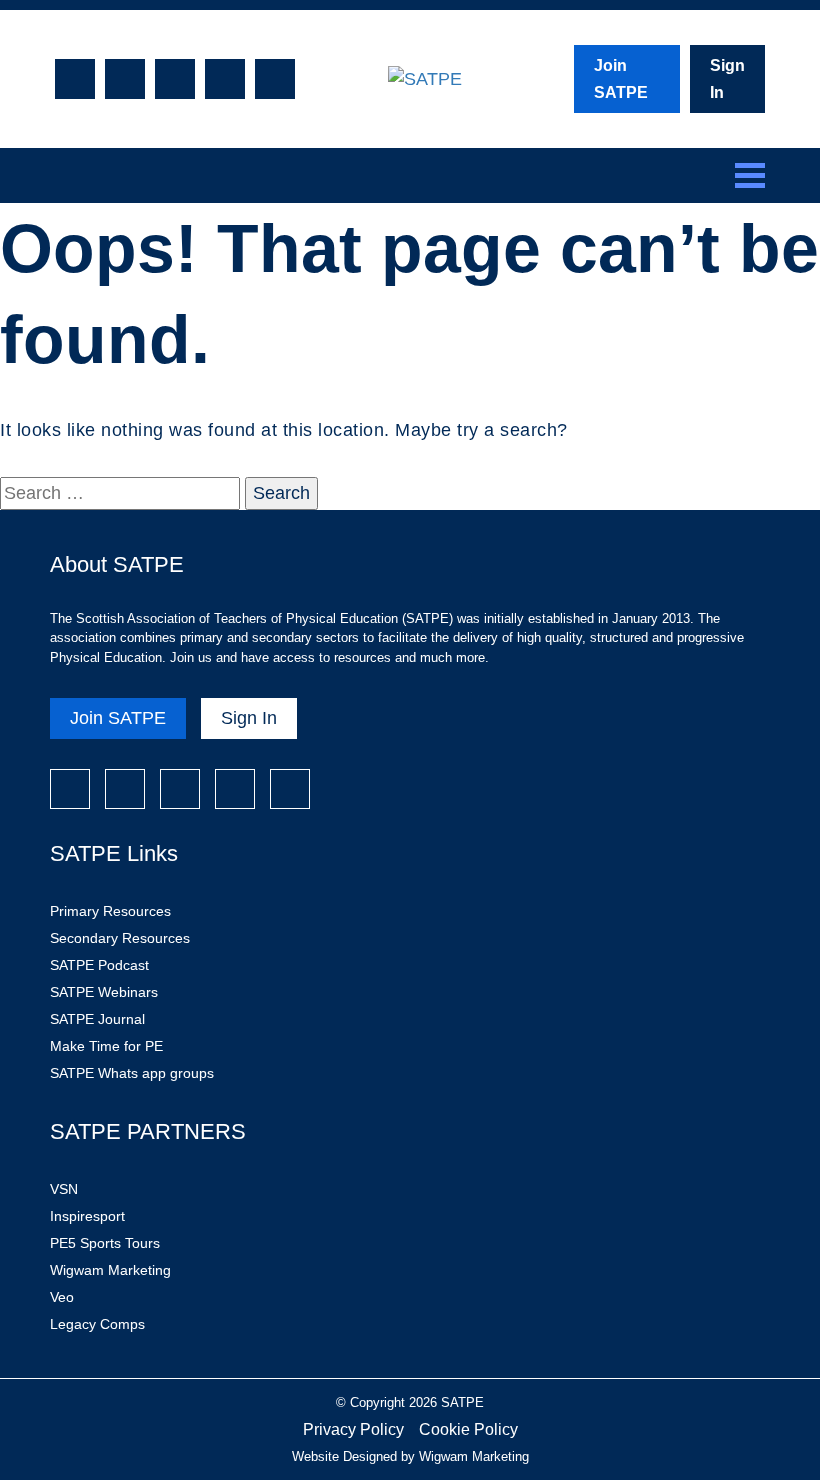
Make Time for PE (106, 1046)
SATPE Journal (97, 1019)
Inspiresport (87, 1216)
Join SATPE (621, 79)
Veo (62, 1297)
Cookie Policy (468, 1429)
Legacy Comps (97, 1324)
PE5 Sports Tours (105, 1243)
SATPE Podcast (99, 965)
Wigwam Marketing (110, 1270)
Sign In (727, 79)
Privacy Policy (353, 1429)
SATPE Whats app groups (132, 1073)
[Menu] (750, 175)
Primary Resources (110, 911)
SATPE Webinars (104, 992)
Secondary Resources (120, 938)
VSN (64, 1189)
